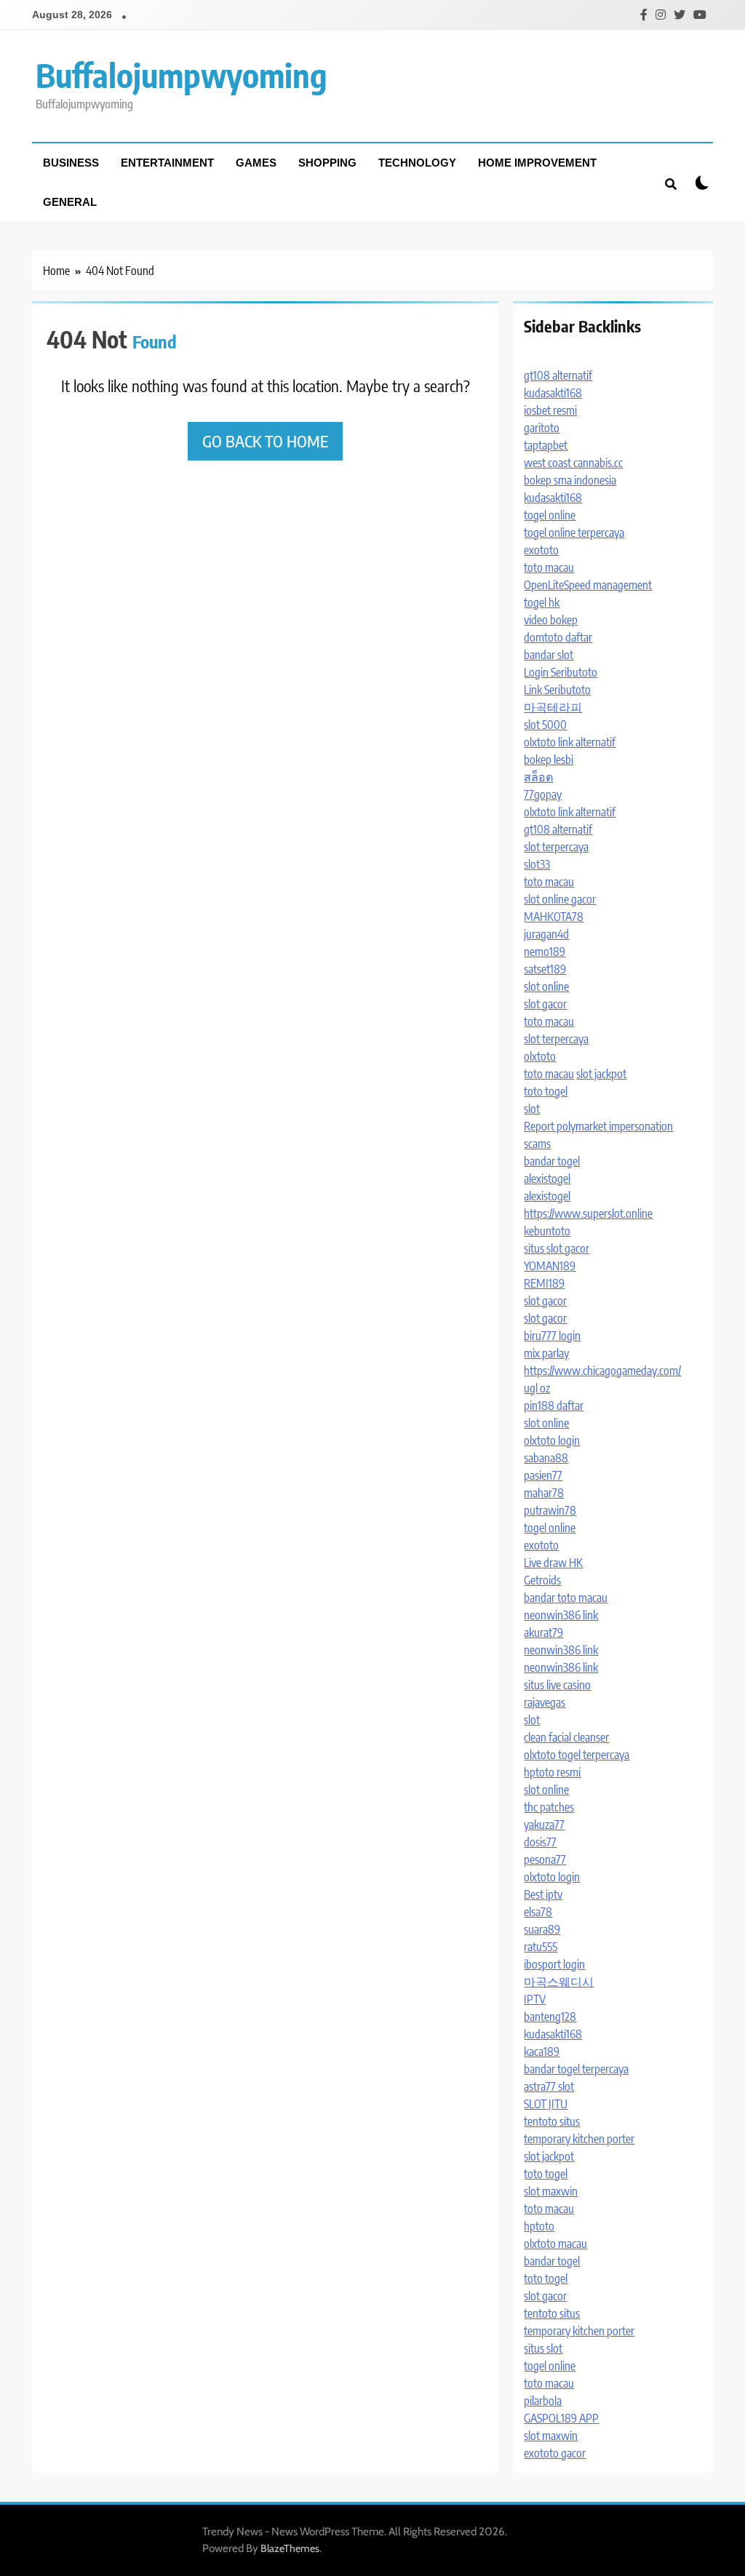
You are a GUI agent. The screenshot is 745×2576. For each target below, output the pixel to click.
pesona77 (545, 1859)
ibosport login (554, 1964)
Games (256, 163)
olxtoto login (552, 1440)
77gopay (543, 794)
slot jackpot (601, 1074)
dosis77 (540, 1842)
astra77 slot (549, 2086)
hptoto (539, 2226)
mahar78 (544, 1493)
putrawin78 (550, 1510)
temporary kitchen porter (579, 2139)
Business (71, 163)
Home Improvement (537, 163)
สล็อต (538, 777)
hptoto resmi (552, 1772)
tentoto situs (552, 2121)
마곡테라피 (553, 707)
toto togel (546, 1091)
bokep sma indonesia (570, 480)
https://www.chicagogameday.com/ (602, 1371)
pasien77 (543, 1475)
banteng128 (550, 2017)
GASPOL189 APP (561, 2418)
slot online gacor (560, 899)
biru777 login (552, 1336)
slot (532, 1109)
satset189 (545, 969)
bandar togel (552, 1161)
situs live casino (557, 1685)
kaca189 (542, 2051)
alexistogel (547, 1179)
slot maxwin (551, 2191)
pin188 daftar (554, 1405)
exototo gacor (555, 2453)
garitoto (542, 428)
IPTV (535, 1999)
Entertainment (167, 163)
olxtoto (540, 1056)
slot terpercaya (556, 847)
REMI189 (544, 1283)
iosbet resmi (550, 410)
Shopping (327, 163)
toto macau (549, 567)
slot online (546, 986)
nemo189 (545, 952)
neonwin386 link (561, 1615)
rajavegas (545, 1702)
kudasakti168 (553, 393)
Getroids (542, 1580)
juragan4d (546, 934)
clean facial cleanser (566, 1737)
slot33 (537, 864)
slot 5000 (545, 725)
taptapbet (546, 445)
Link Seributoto (557, 690)
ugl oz (537, 1388)
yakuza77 (544, 1825)
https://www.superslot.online (588, 1213)
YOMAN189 (550, 1266)
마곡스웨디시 (559, 1982)
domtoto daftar (558, 637)
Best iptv (543, 1894)
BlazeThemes (290, 2548)
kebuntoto (547, 1231)
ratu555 (541, 1947)
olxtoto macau (555, 2244)
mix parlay (546, 1353)
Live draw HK (553, 1563)
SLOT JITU (546, 2104)
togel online (550, 515)
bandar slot (549, 655)
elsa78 (538, 1912)
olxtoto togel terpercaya (577, 1755)
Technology (417, 163)
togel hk (542, 602)
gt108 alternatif (558, 375)
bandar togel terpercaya (576, 2069)
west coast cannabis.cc (573, 463)
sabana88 (546, 1458)
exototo (541, 550)
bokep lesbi (549, 759)
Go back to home (265, 441)
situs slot (543, 2348)
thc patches (549, 1807)
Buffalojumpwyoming (182, 75)
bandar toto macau (566, 1598)
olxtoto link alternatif (570, 742)
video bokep (551, 620)
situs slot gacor (557, 1248)
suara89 (542, 1929)
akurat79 (543, 1632)
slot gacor (545, 1004)
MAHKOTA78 (554, 917)
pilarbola (543, 2401)
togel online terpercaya (574, 533)
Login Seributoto (561, 672)
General (70, 202)
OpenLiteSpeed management (588, 585)
